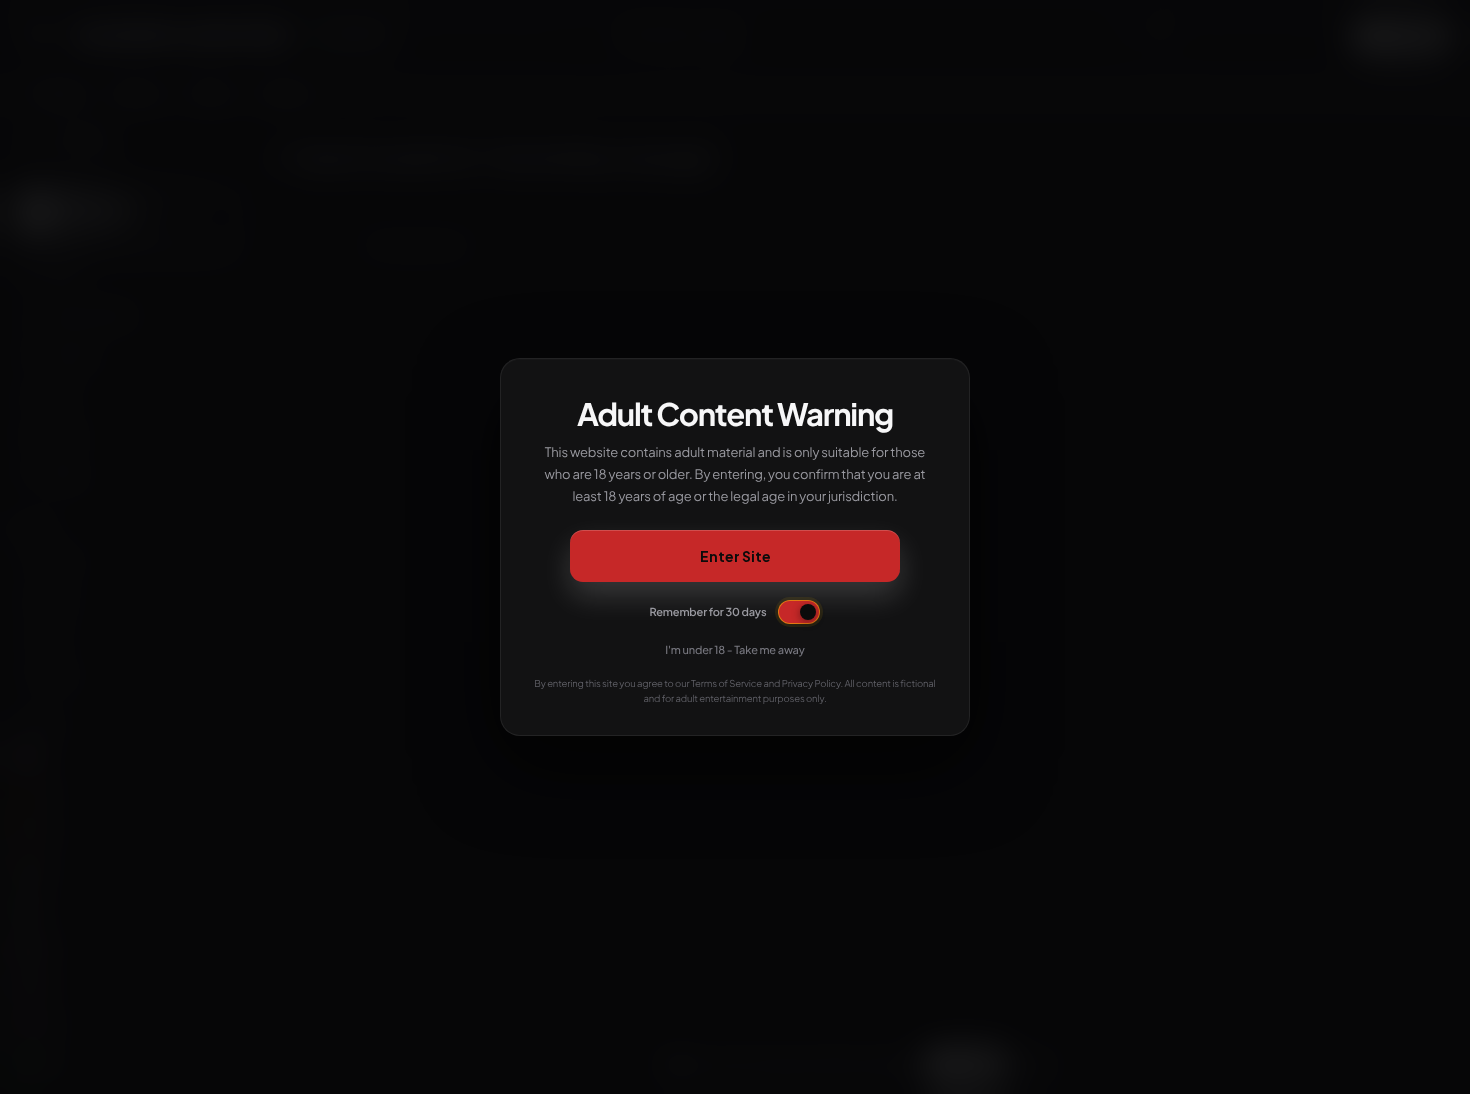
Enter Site (735, 556)
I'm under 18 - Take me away (734, 650)
